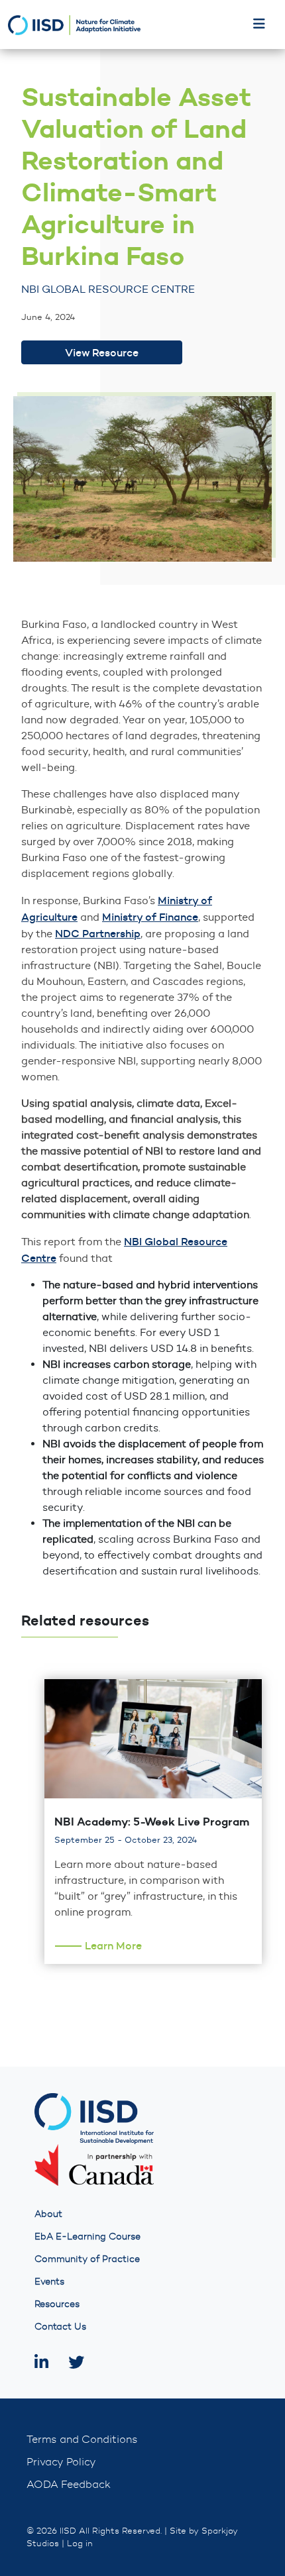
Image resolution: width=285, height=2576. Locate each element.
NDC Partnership (98, 933)
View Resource (102, 352)
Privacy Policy (61, 2462)
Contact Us (60, 2327)
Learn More (113, 1945)
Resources (57, 2304)
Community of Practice (87, 2259)
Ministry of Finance (150, 917)
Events (49, 2282)
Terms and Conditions (82, 2439)
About (48, 2214)
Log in (80, 2543)
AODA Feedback (69, 2484)
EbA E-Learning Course (87, 2237)
